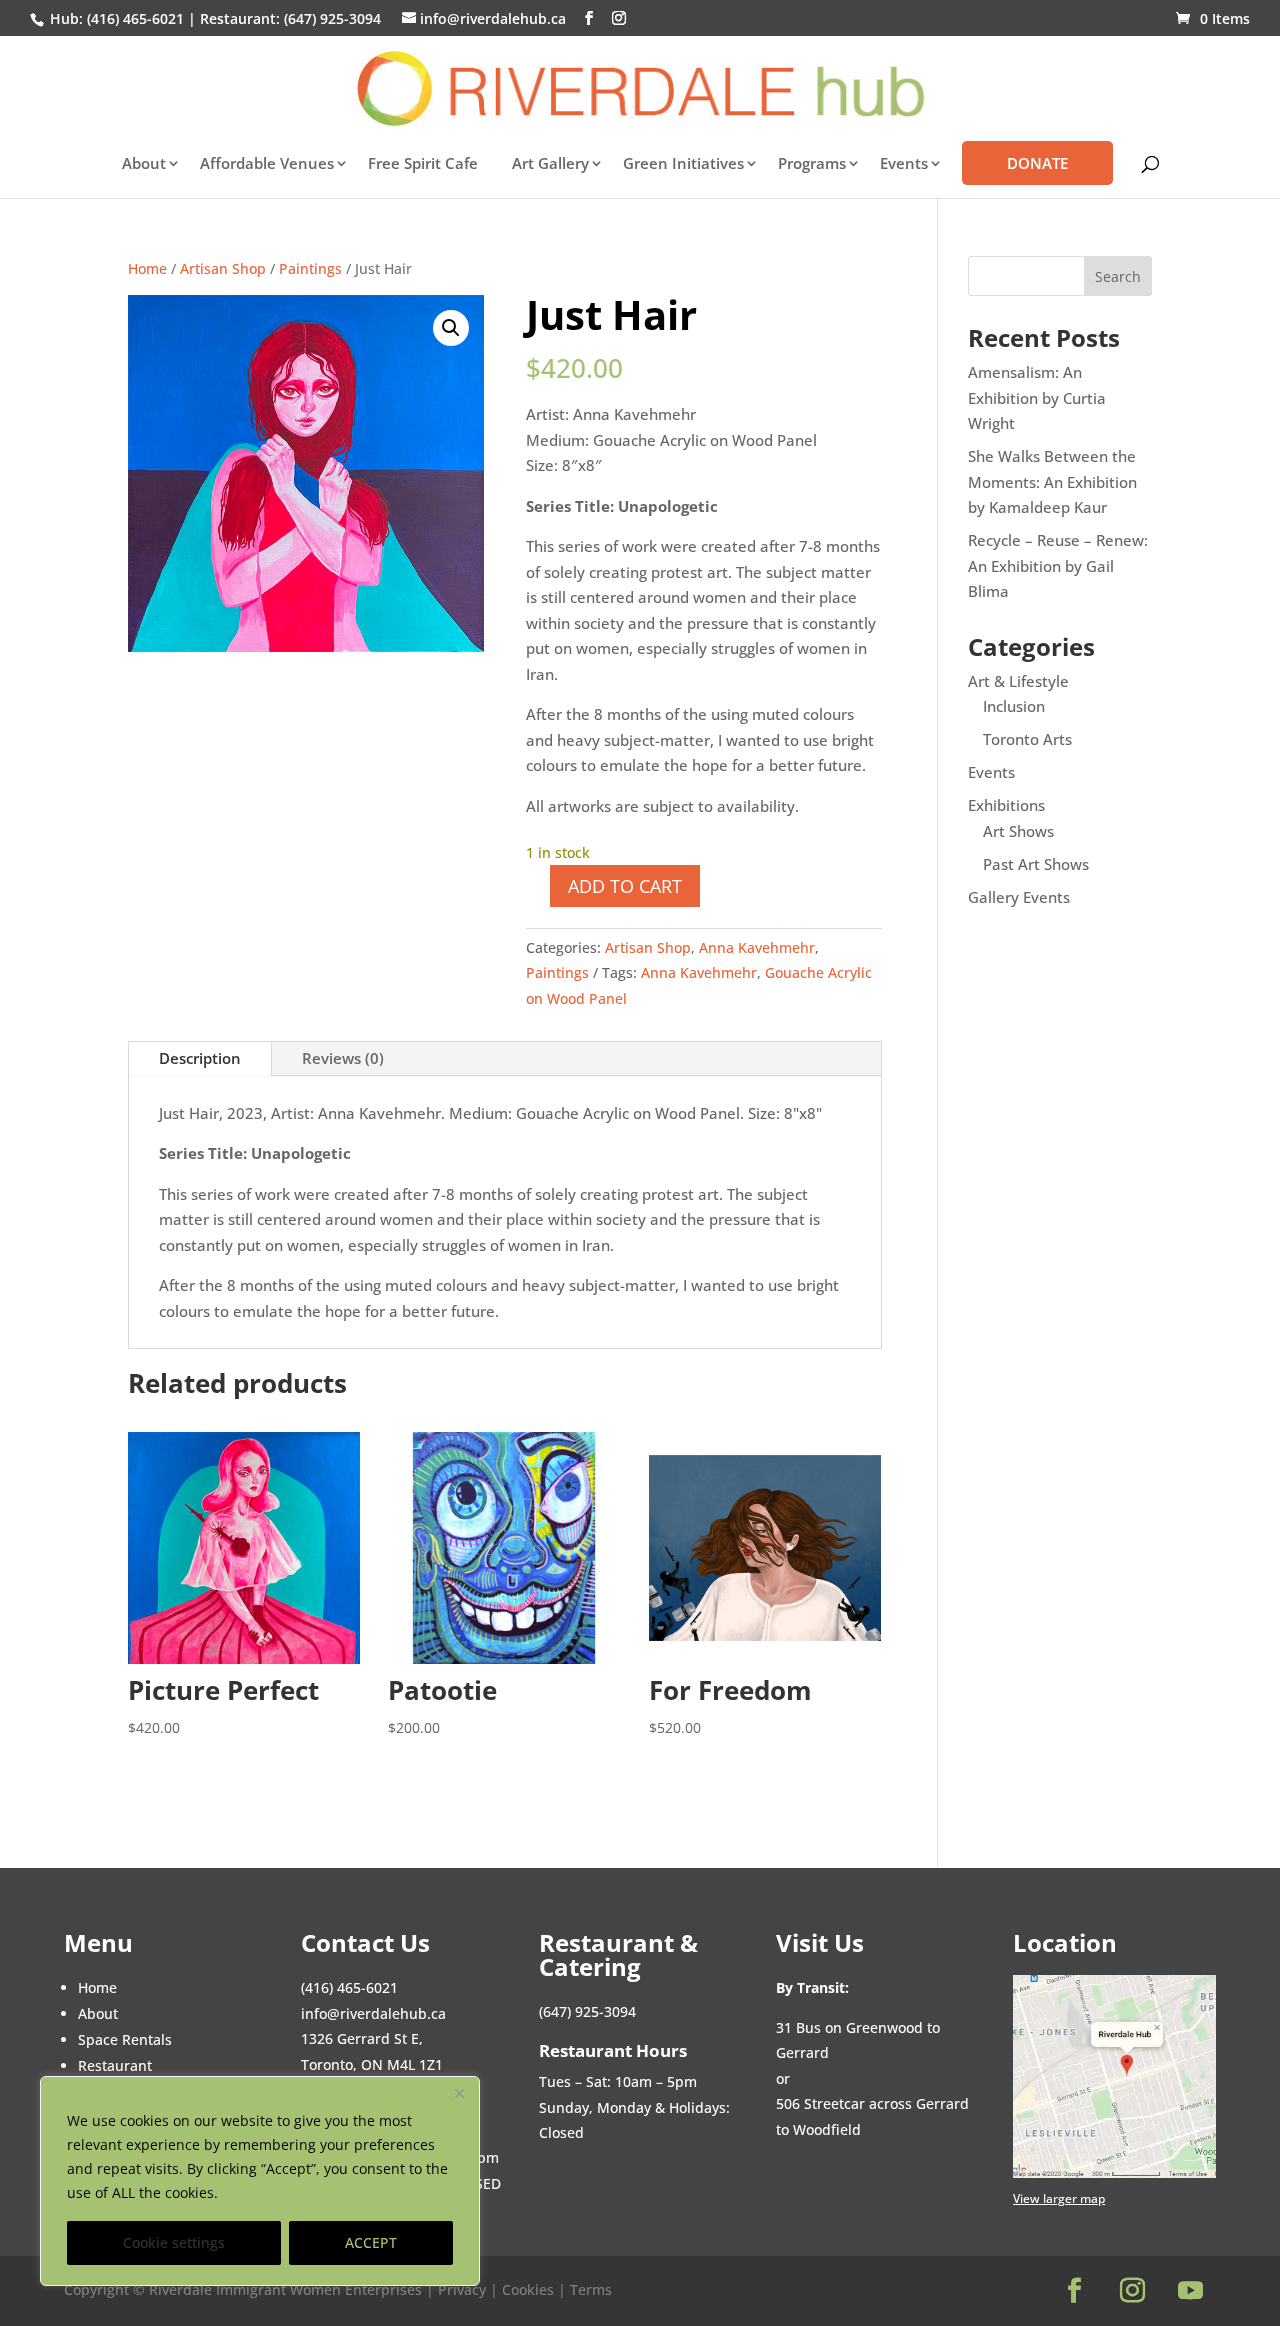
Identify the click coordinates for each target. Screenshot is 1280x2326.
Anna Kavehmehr (757, 947)
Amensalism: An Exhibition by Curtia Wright (1037, 397)
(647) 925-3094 (332, 18)
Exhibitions (1006, 805)
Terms (591, 2289)
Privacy (464, 2289)
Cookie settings (174, 2242)
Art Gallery (550, 164)
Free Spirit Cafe (423, 164)
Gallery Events (1019, 897)
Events (991, 772)
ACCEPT (371, 2242)
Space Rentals (125, 2039)
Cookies (528, 2289)
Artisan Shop (223, 268)
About (144, 164)
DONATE (1037, 163)
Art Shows (1018, 831)
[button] (451, 328)
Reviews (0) (343, 1058)
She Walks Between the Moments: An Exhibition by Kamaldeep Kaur (1052, 481)
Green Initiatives (683, 164)
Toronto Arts (1027, 739)
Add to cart (625, 886)
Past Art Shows (1036, 864)
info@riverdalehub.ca (373, 2013)
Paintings (310, 268)
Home (147, 268)
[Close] (459, 2093)
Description (200, 1058)
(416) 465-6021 (133, 18)
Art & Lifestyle (1018, 681)
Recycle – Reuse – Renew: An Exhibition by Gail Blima (1058, 565)
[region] (260, 2181)
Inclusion (1014, 706)
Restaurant (115, 2065)
